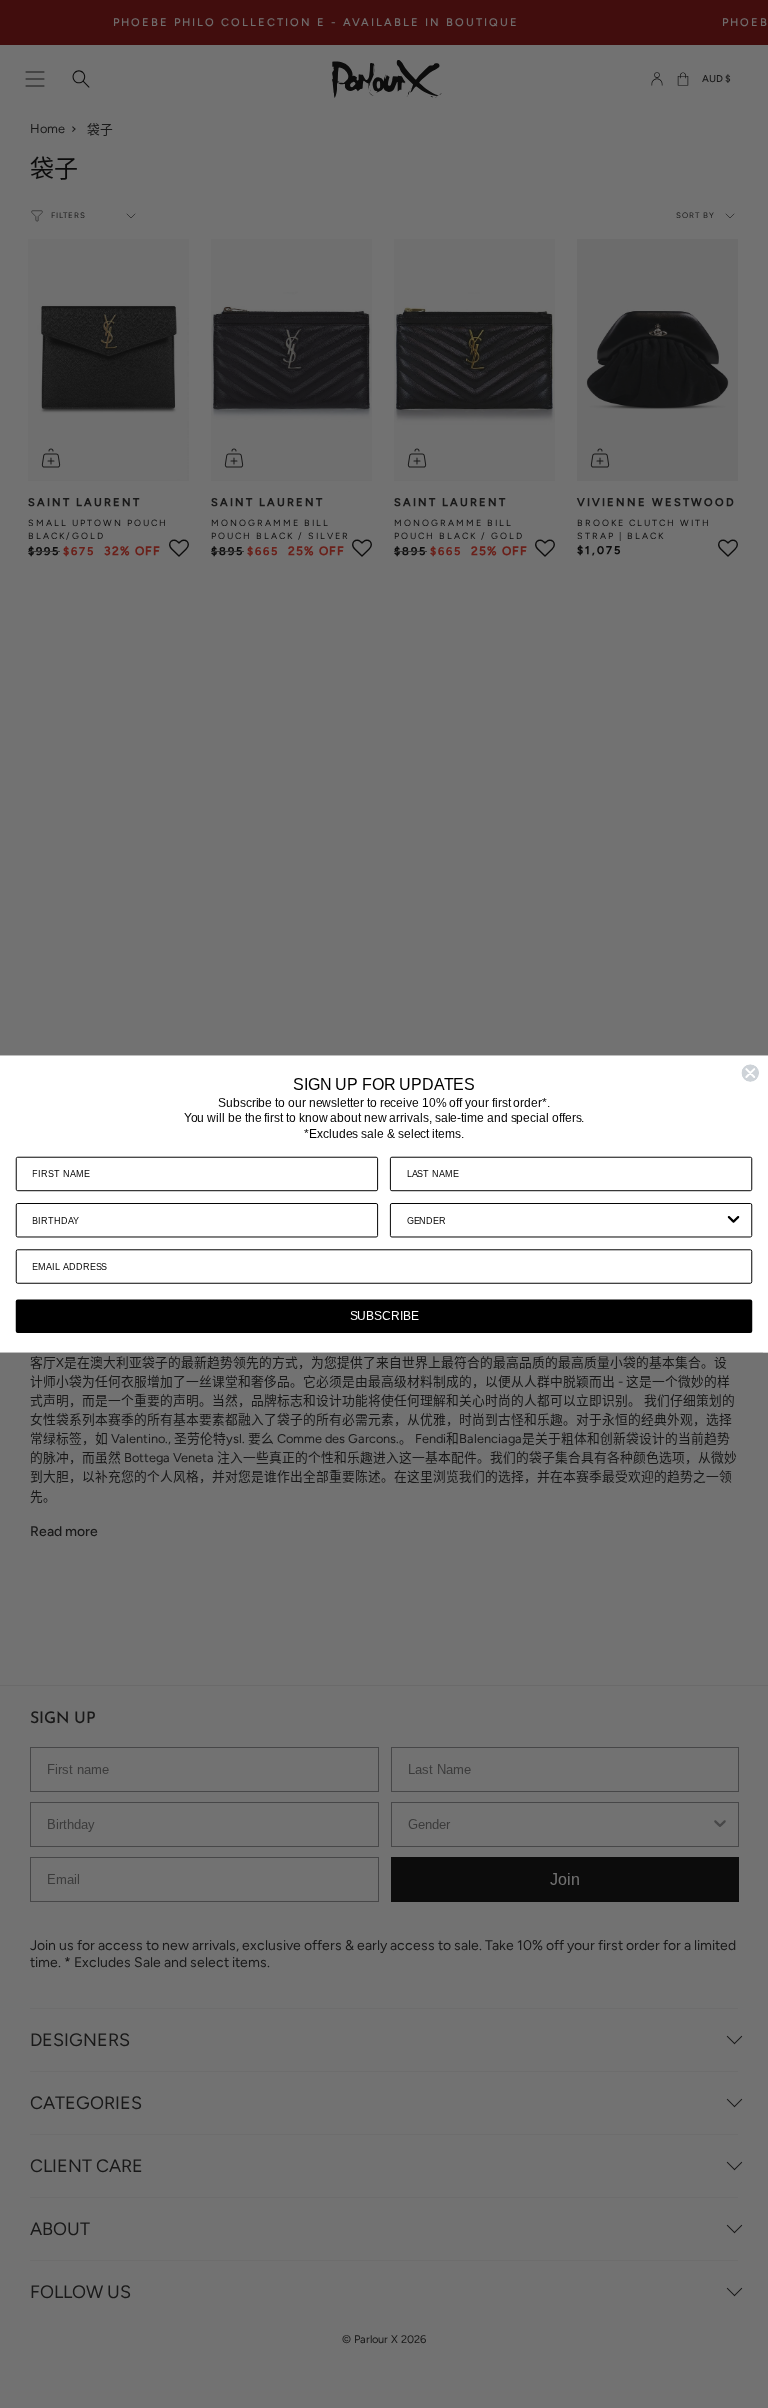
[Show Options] (734, 1220)
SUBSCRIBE (384, 1316)
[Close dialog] (750, 1073)
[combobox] (565, 1220)
